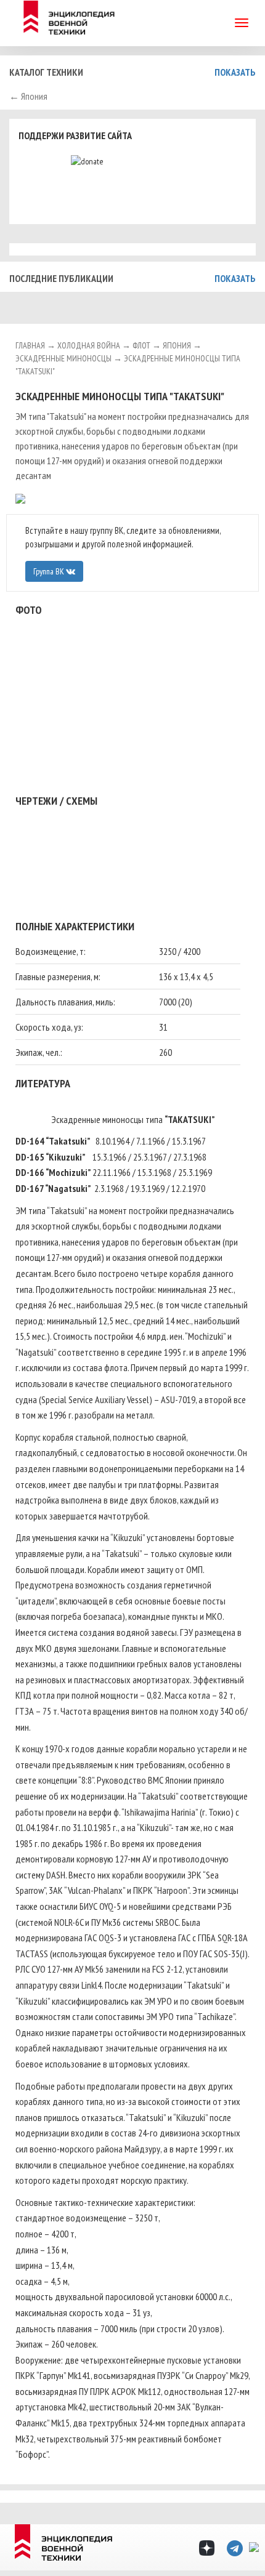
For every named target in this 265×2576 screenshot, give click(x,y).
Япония (177, 345)
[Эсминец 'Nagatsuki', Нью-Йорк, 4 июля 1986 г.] (20, 498)
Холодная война (89, 345)
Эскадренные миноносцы (63, 358)
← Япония (28, 96)
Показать (235, 72)
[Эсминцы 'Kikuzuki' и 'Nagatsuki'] (132, 843)
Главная (30, 345)
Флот (141, 345)
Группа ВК (50, 571)
